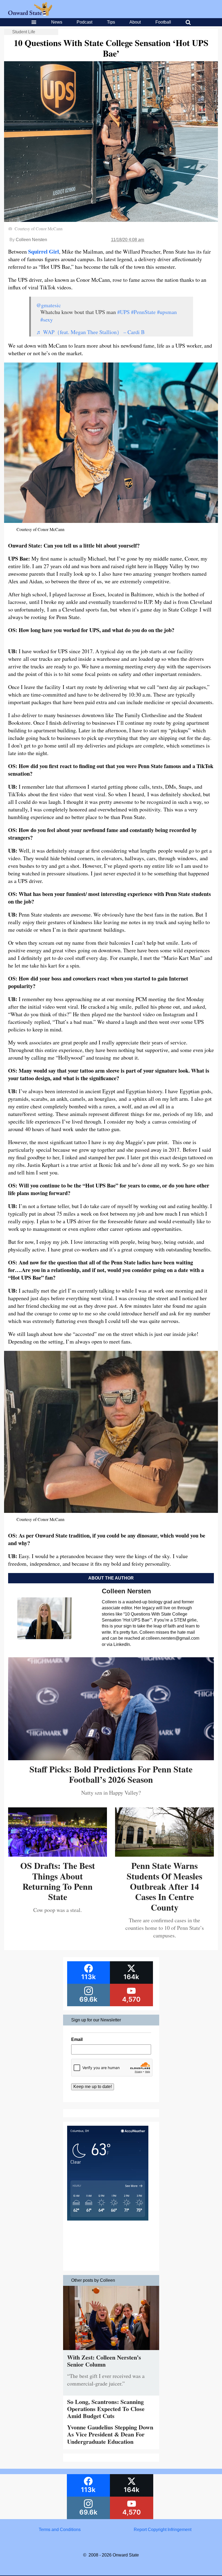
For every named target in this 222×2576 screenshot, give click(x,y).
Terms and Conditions (60, 2530)
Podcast (84, 22)
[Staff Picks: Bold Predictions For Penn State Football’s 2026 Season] (111, 1758)
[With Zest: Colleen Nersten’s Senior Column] (111, 2351)
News (57, 22)
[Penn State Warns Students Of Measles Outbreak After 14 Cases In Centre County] (164, 1855)
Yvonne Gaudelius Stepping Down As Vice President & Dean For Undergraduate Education (110, 2434)
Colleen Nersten (31, 240)
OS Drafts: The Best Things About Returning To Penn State (58, 1881)
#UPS (123, 312)
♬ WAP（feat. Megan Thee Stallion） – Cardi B (90, 332)
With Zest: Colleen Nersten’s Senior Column (104, 2361)
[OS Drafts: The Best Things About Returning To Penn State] (58, 1855)
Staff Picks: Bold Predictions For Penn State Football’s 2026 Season (111, 1774)
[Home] (30, 14)
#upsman (167, 312)
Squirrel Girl (44, 252)
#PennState (143, 312)
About (135, 22)
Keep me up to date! (93, 2087)
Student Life (24, 32)
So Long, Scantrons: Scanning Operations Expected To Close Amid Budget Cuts (106, 2409)
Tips (111, 22)
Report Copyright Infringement (163, 2530)
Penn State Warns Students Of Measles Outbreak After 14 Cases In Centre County (164, 1886)
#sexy (47, 320)
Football (163, 22)
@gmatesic (49, 305)
